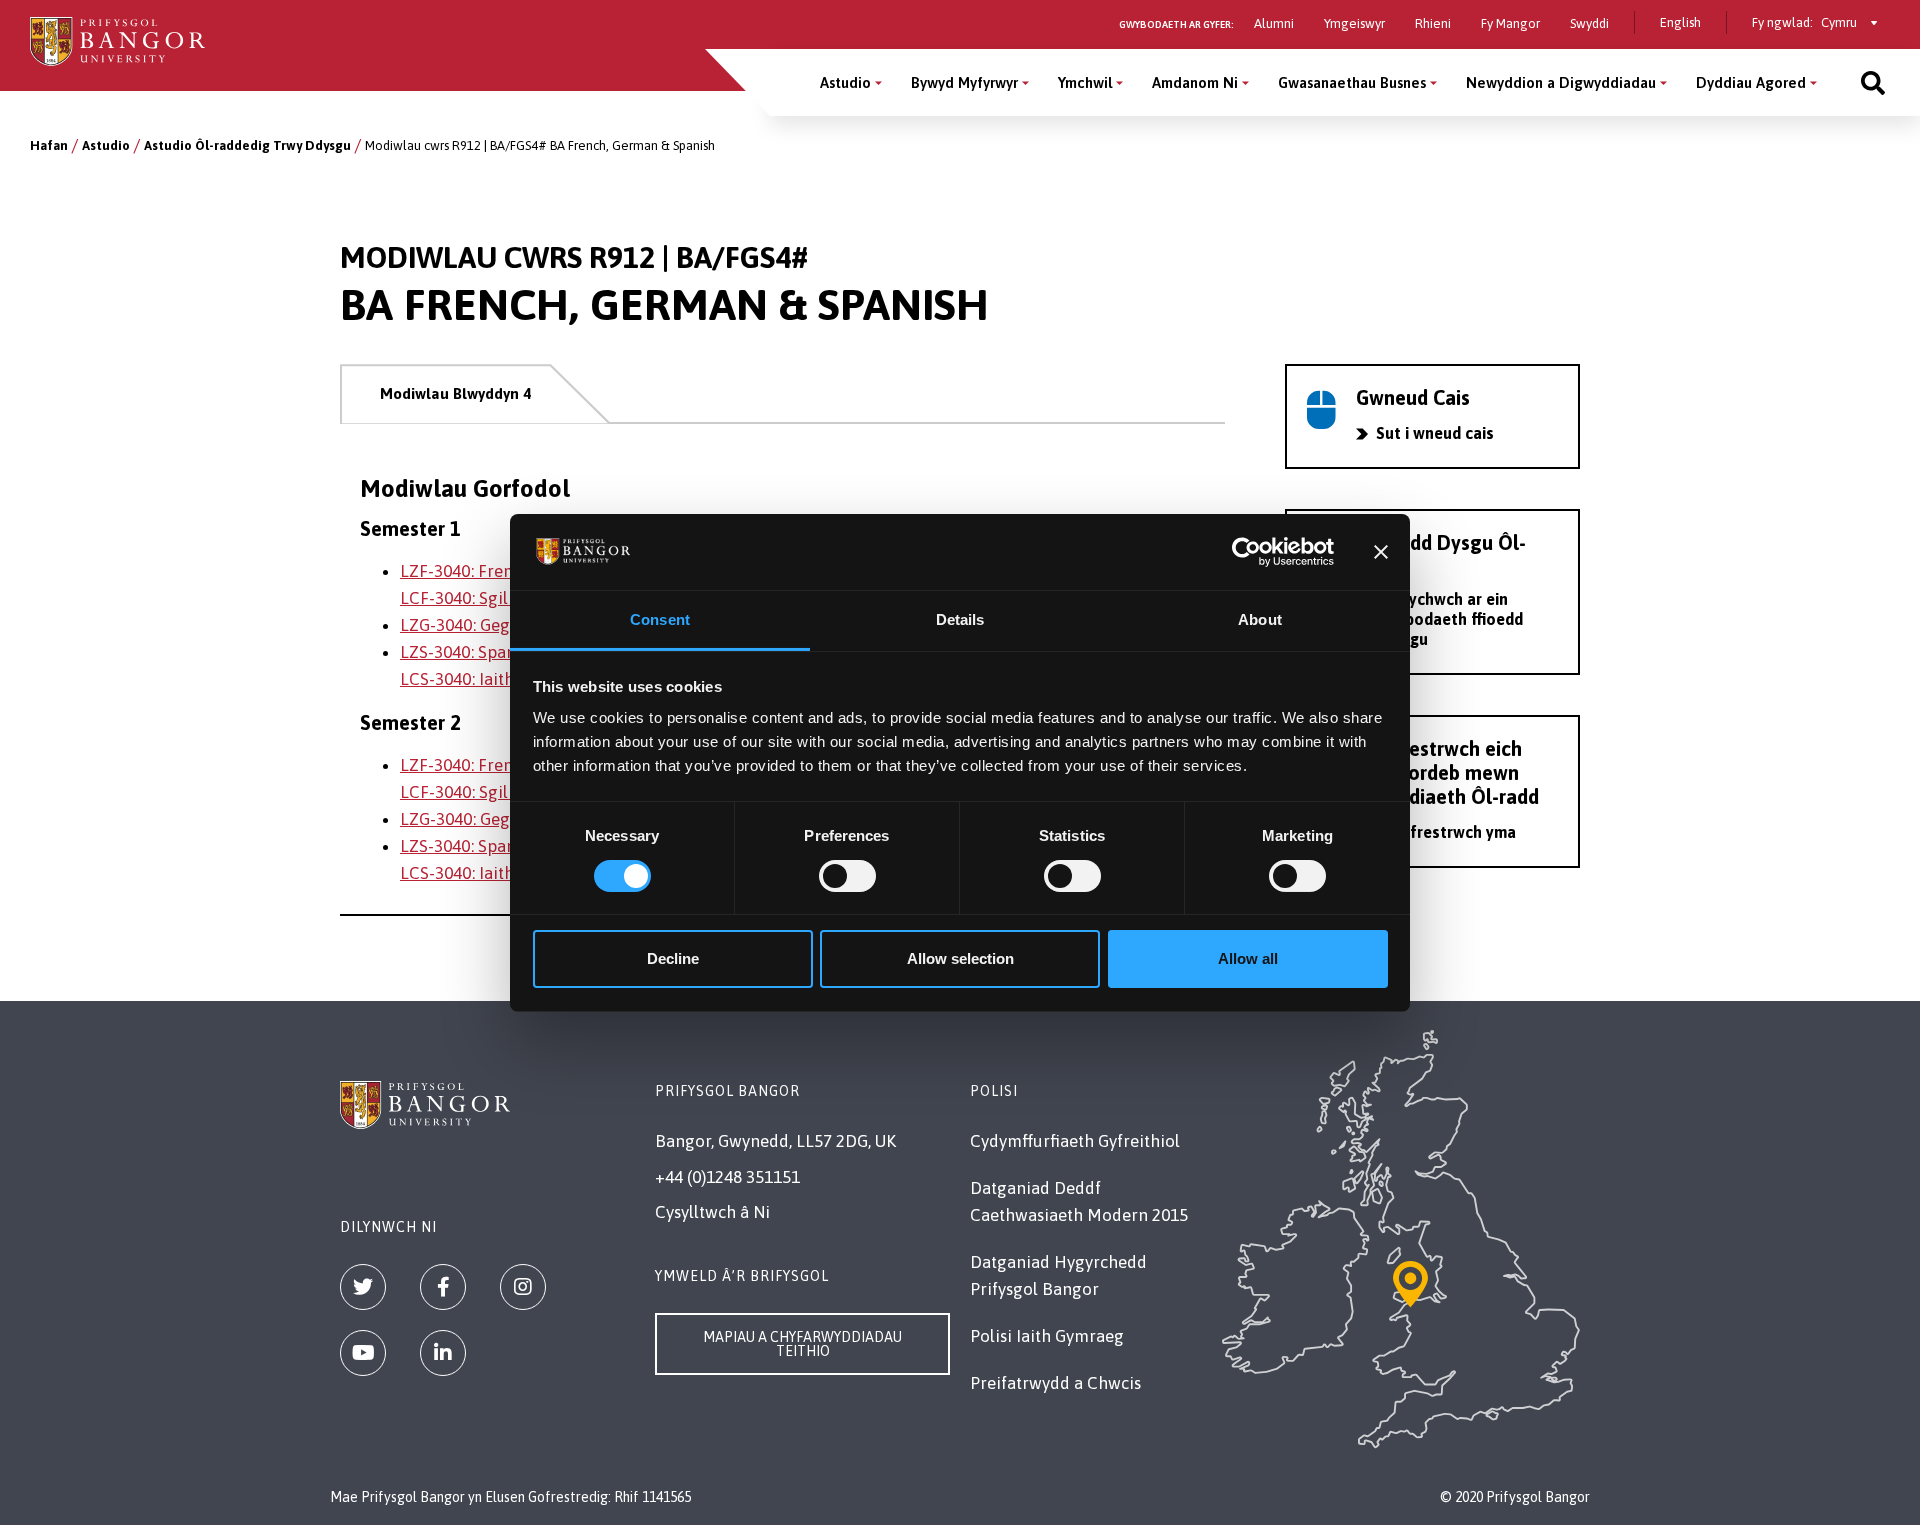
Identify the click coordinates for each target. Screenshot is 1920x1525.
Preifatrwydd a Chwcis (1055, 1383)
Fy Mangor (1510, 23)
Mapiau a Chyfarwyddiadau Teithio (802, 1344)
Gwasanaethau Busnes (1352, 82)
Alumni (1274, 23)
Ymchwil (1085, 82)
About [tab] (1260, 619)
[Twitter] (363, 1287)
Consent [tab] (660, 619)
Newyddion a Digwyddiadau (1561, 82)
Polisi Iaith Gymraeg (1047, 1336)
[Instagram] (523, 1287)
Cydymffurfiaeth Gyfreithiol (1075, 1141)
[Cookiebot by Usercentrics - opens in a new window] (1246, 552)
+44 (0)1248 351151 (727, 1177)
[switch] (847, 876)
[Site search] (1873, 82)
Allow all (1248, 958)
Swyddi (1589, 23)
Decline (673, 958)
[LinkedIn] (443, 1353)
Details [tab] (960, 619)
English (1680, 22)
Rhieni (1433, 23)
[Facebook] (443, 1287)
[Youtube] (363, 1353)
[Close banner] (1381, 552)
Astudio (845, 82)
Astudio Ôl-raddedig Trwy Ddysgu (247, 145)
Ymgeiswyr (1354, 23)
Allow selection (960, 958)
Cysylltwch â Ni (712, 1212)
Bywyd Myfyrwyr (964, 82)
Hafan (49, 145)
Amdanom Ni (1195, 82)
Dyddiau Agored (1751, 82)
